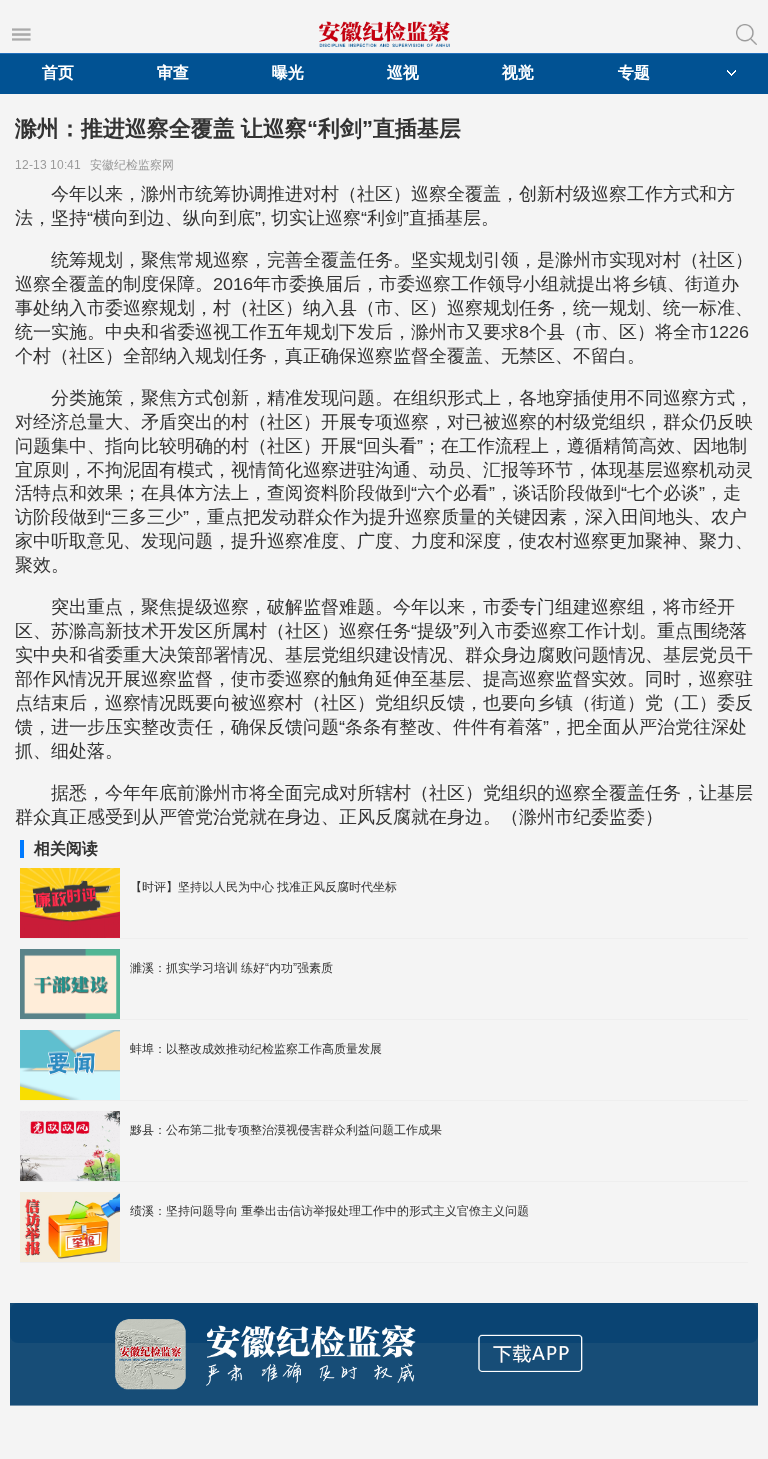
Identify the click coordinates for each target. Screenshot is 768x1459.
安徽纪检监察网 (135, 165)
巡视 (403, 72)
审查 (173, 72)
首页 (58, 72)
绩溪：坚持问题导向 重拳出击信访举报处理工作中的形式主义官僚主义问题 (329, 1211)
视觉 (518, 72)
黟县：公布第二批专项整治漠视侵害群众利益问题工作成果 (286, 1130)
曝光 (288, 72)
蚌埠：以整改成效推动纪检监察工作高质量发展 (256, 1049)
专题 (634, 72)
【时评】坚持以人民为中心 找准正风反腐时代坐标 (263, 887)
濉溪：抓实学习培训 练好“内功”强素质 (231, 968)
